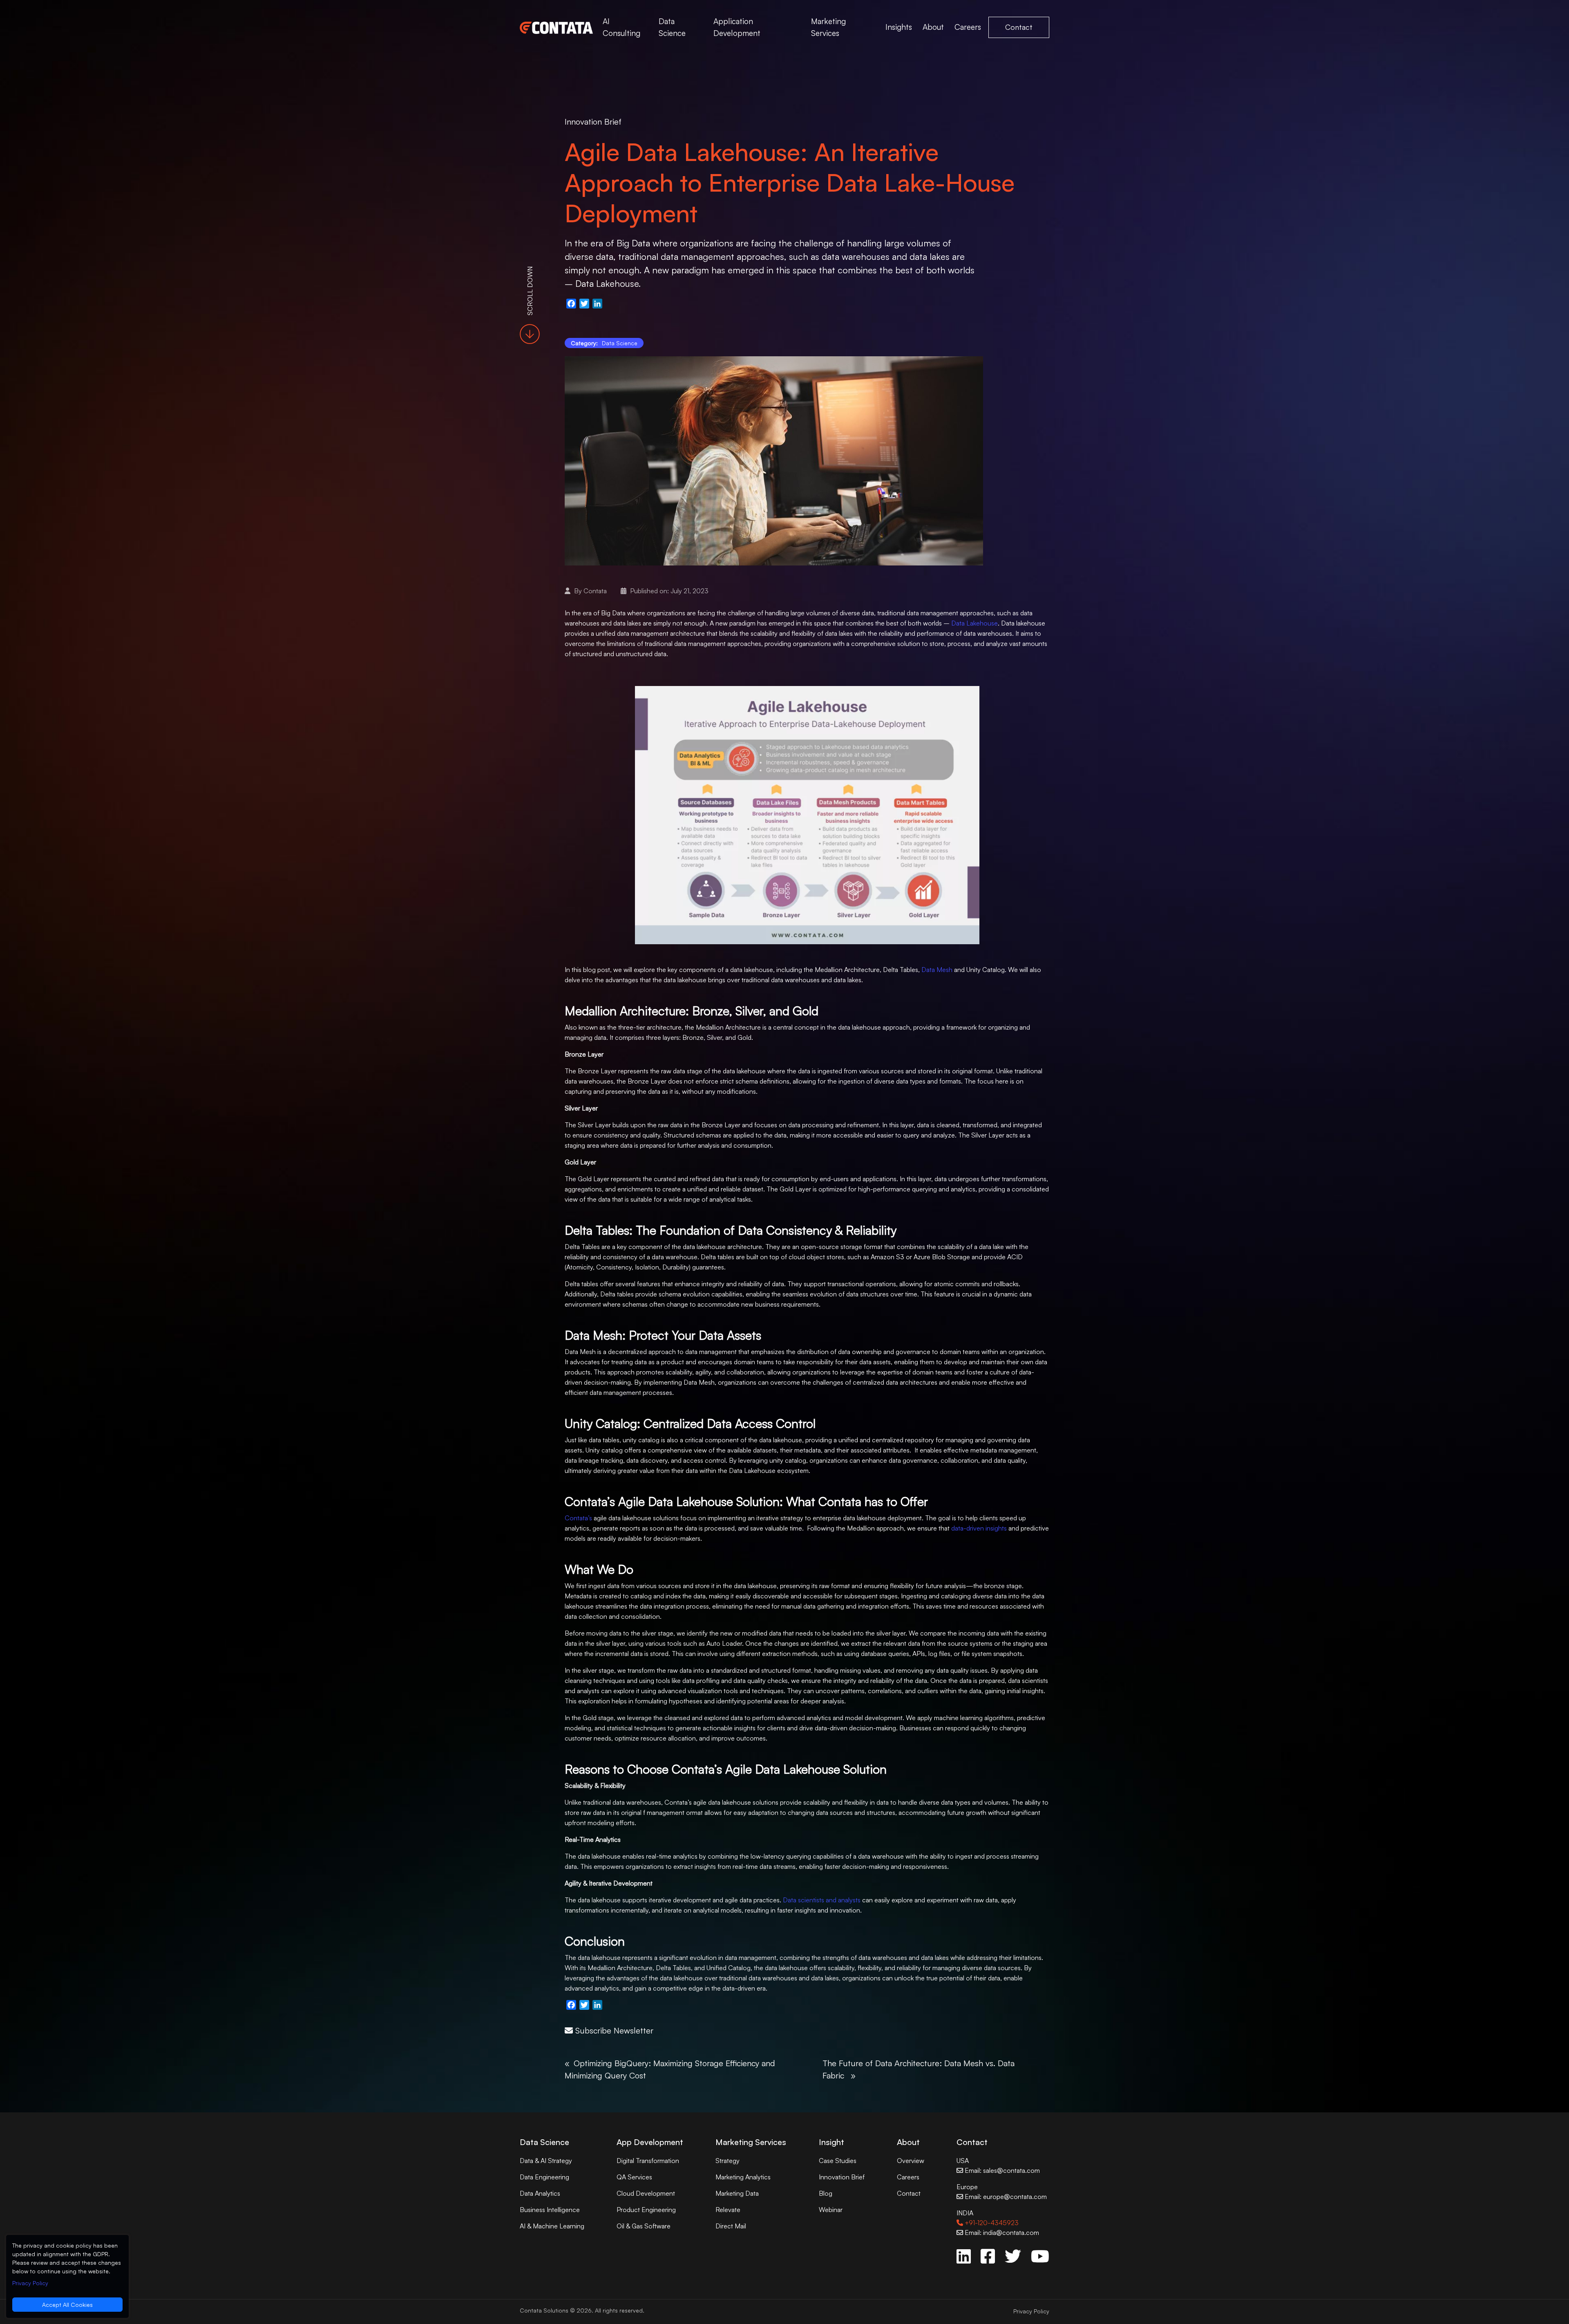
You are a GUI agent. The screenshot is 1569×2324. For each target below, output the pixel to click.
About (933, 27)
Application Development (737, 27)
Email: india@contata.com (1001, 2232)
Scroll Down (530, 290)
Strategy (728, 2161)
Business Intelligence (550, 2210)
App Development (650, 2142)
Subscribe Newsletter (613, 2030)
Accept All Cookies (67, 2305)
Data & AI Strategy (546, 2161)
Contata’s (578, 1518)
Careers (968, 27)
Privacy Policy (1031, 2311)
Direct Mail (731, 2226)
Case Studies (838, 2161)
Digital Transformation (648, 2161)
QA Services (634, 2177)
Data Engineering (544, 2177)
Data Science (672, 27)
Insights (899, 27)
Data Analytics (540, 2193)
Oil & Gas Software (644, 2226)
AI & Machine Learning (552, 2226)
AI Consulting (621, 27)
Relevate (728, 2210)
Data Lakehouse (974, 623)
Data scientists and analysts (822, 1900)
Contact (1019, 27)
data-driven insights (979, 1528)
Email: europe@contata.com (1005, 2197)
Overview (911, 2161)
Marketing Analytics (743, 2177)
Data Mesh (937, 970)
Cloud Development (646, 2193)
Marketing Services (828, 27)
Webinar (831, 2210)
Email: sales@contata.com (1001, 2170)
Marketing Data (737, 2193)
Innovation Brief (593, 122)
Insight (831, 2142)
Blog (826, 2193)
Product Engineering (646, 2210)
